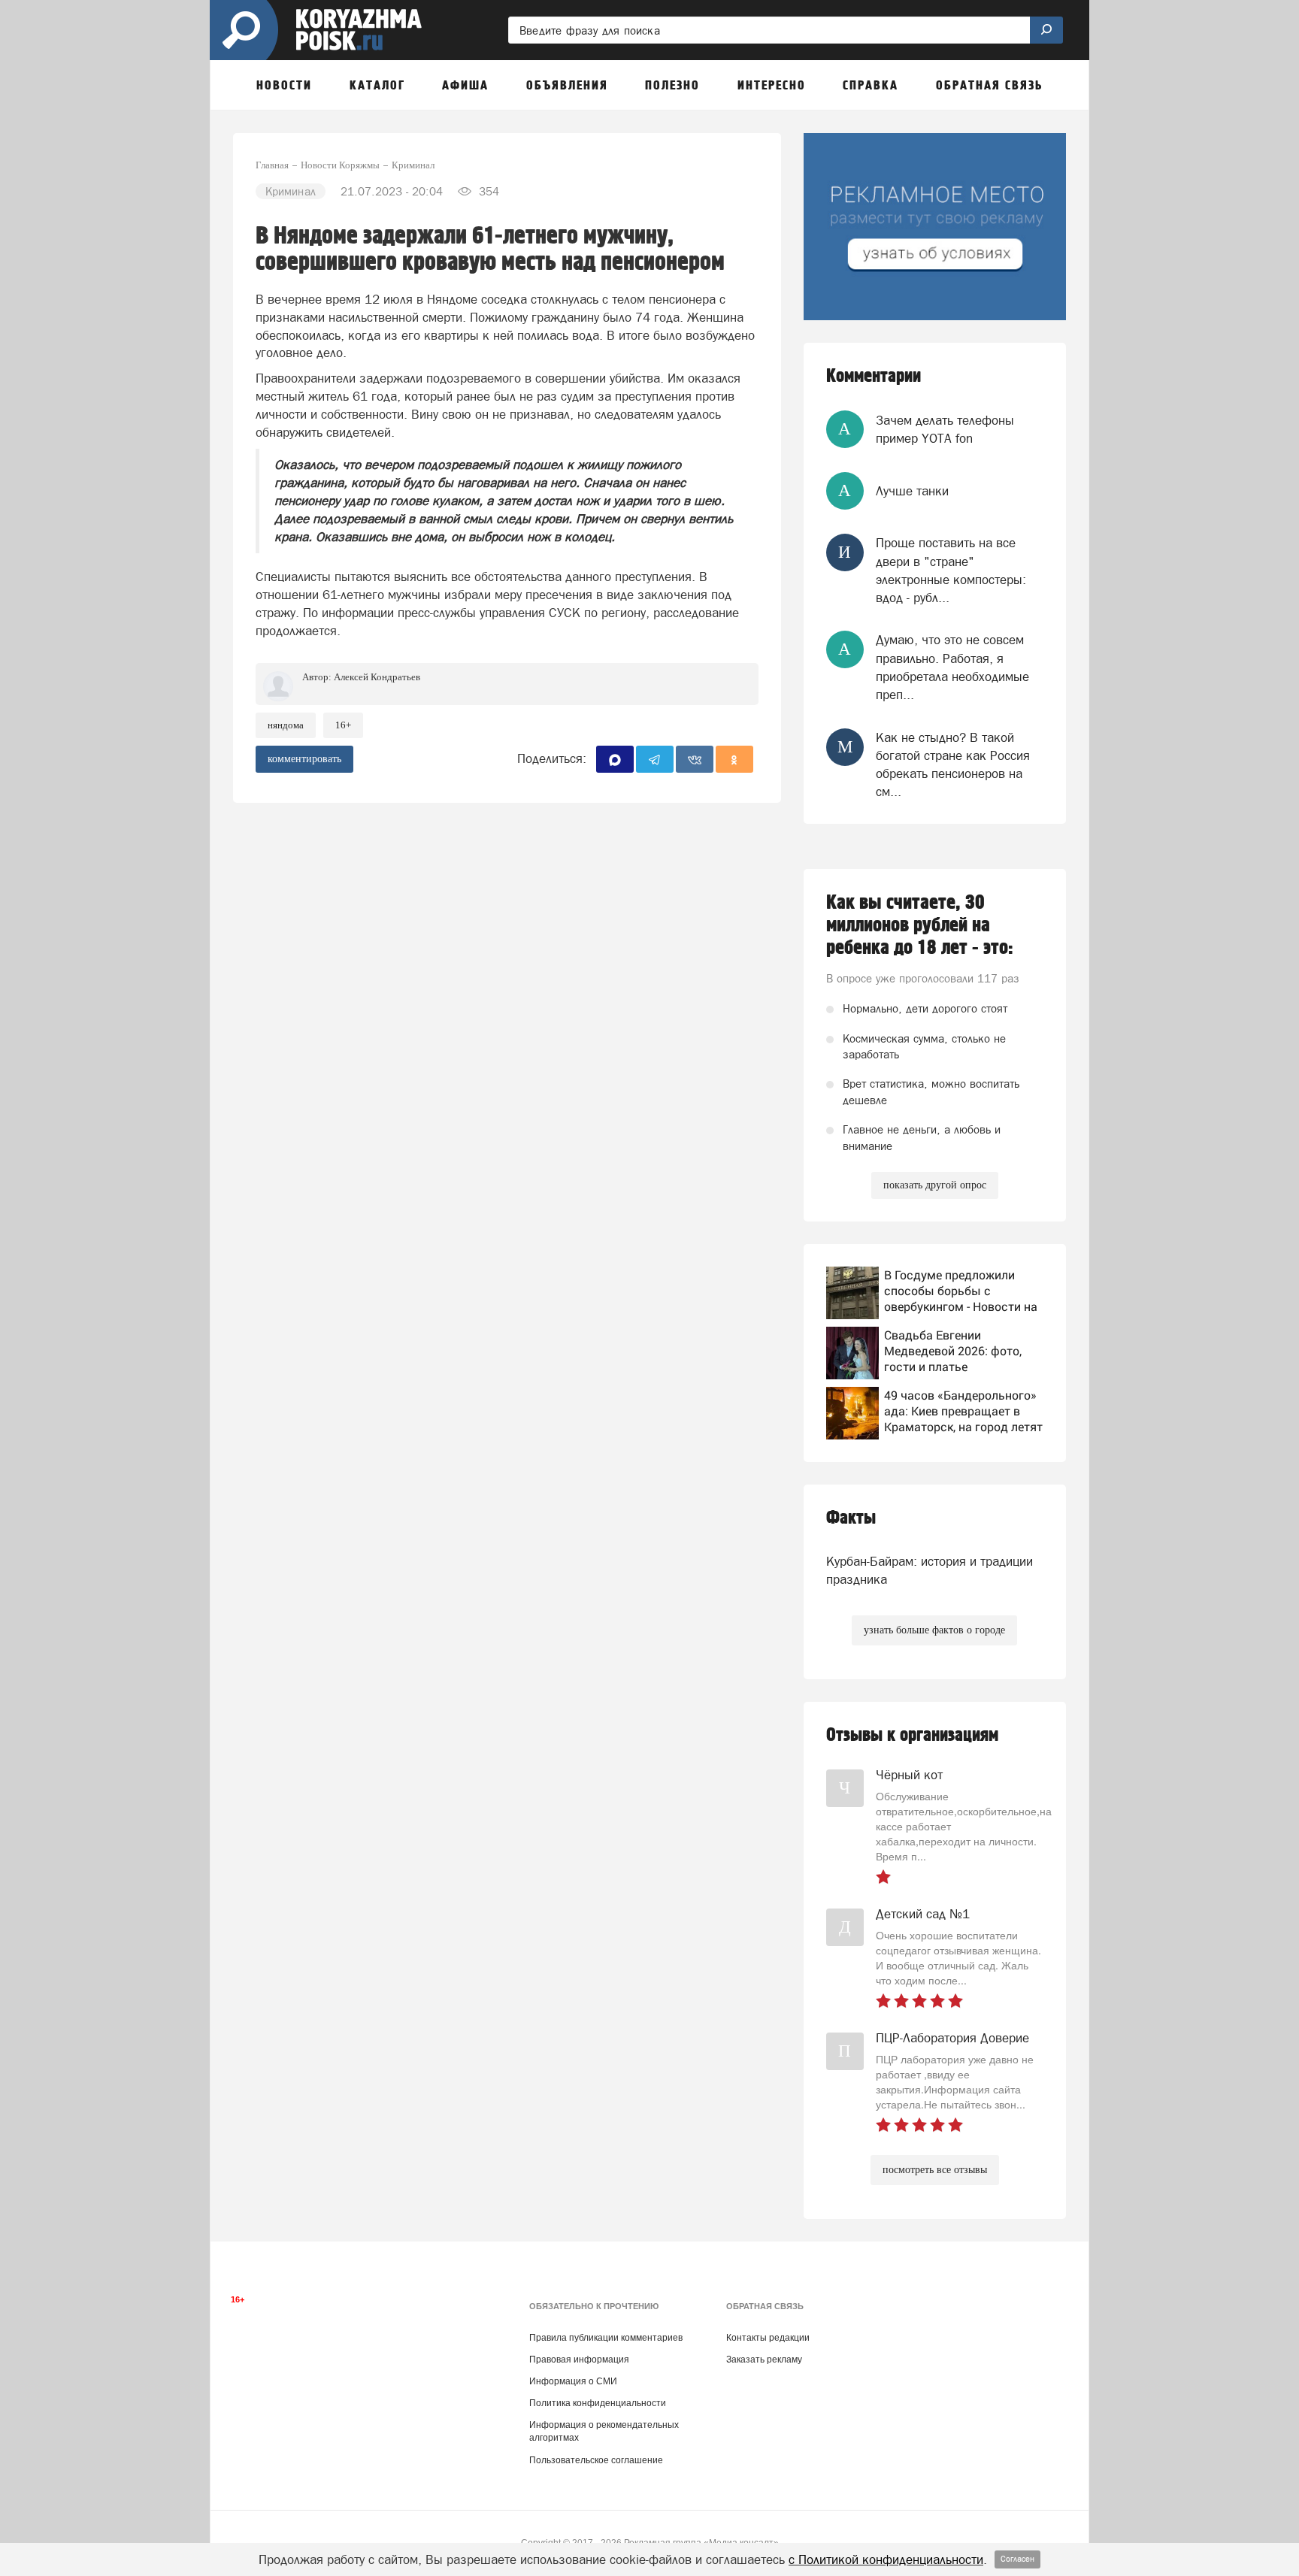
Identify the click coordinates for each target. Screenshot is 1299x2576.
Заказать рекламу (764, 2360)
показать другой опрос (935, 1185)
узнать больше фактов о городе (934, 1630)
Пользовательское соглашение (596, 2460)
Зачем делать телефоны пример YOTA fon (945, 429)
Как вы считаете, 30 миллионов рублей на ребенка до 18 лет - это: (920, 925)
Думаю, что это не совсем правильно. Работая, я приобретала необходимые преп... (952, 667)
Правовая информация (579, 2360)
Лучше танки (912, 491)
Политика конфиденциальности (598, 2403)
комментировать (304, 759)
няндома (286, 725)
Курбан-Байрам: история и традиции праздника (930, 1570)
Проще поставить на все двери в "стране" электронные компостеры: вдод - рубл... (951, 570)
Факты (851, 1518)
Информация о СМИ (573, 2381)
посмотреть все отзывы (935, 2170)
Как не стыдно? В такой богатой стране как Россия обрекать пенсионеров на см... (953, 765)
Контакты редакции (768, 2338)
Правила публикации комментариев (606, 2338)
